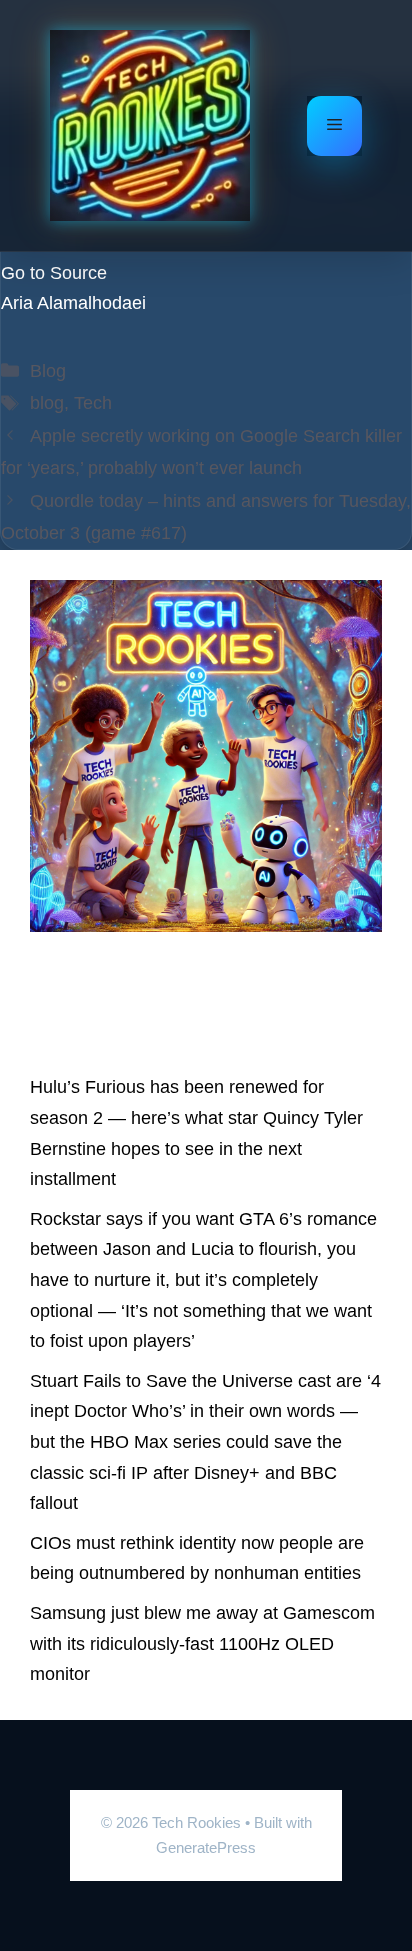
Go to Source (54, 273)
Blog (48, 371)
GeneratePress (206, 1847)
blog (47, 403)
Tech (93, 403)
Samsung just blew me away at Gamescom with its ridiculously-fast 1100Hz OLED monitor (202, 1643)
